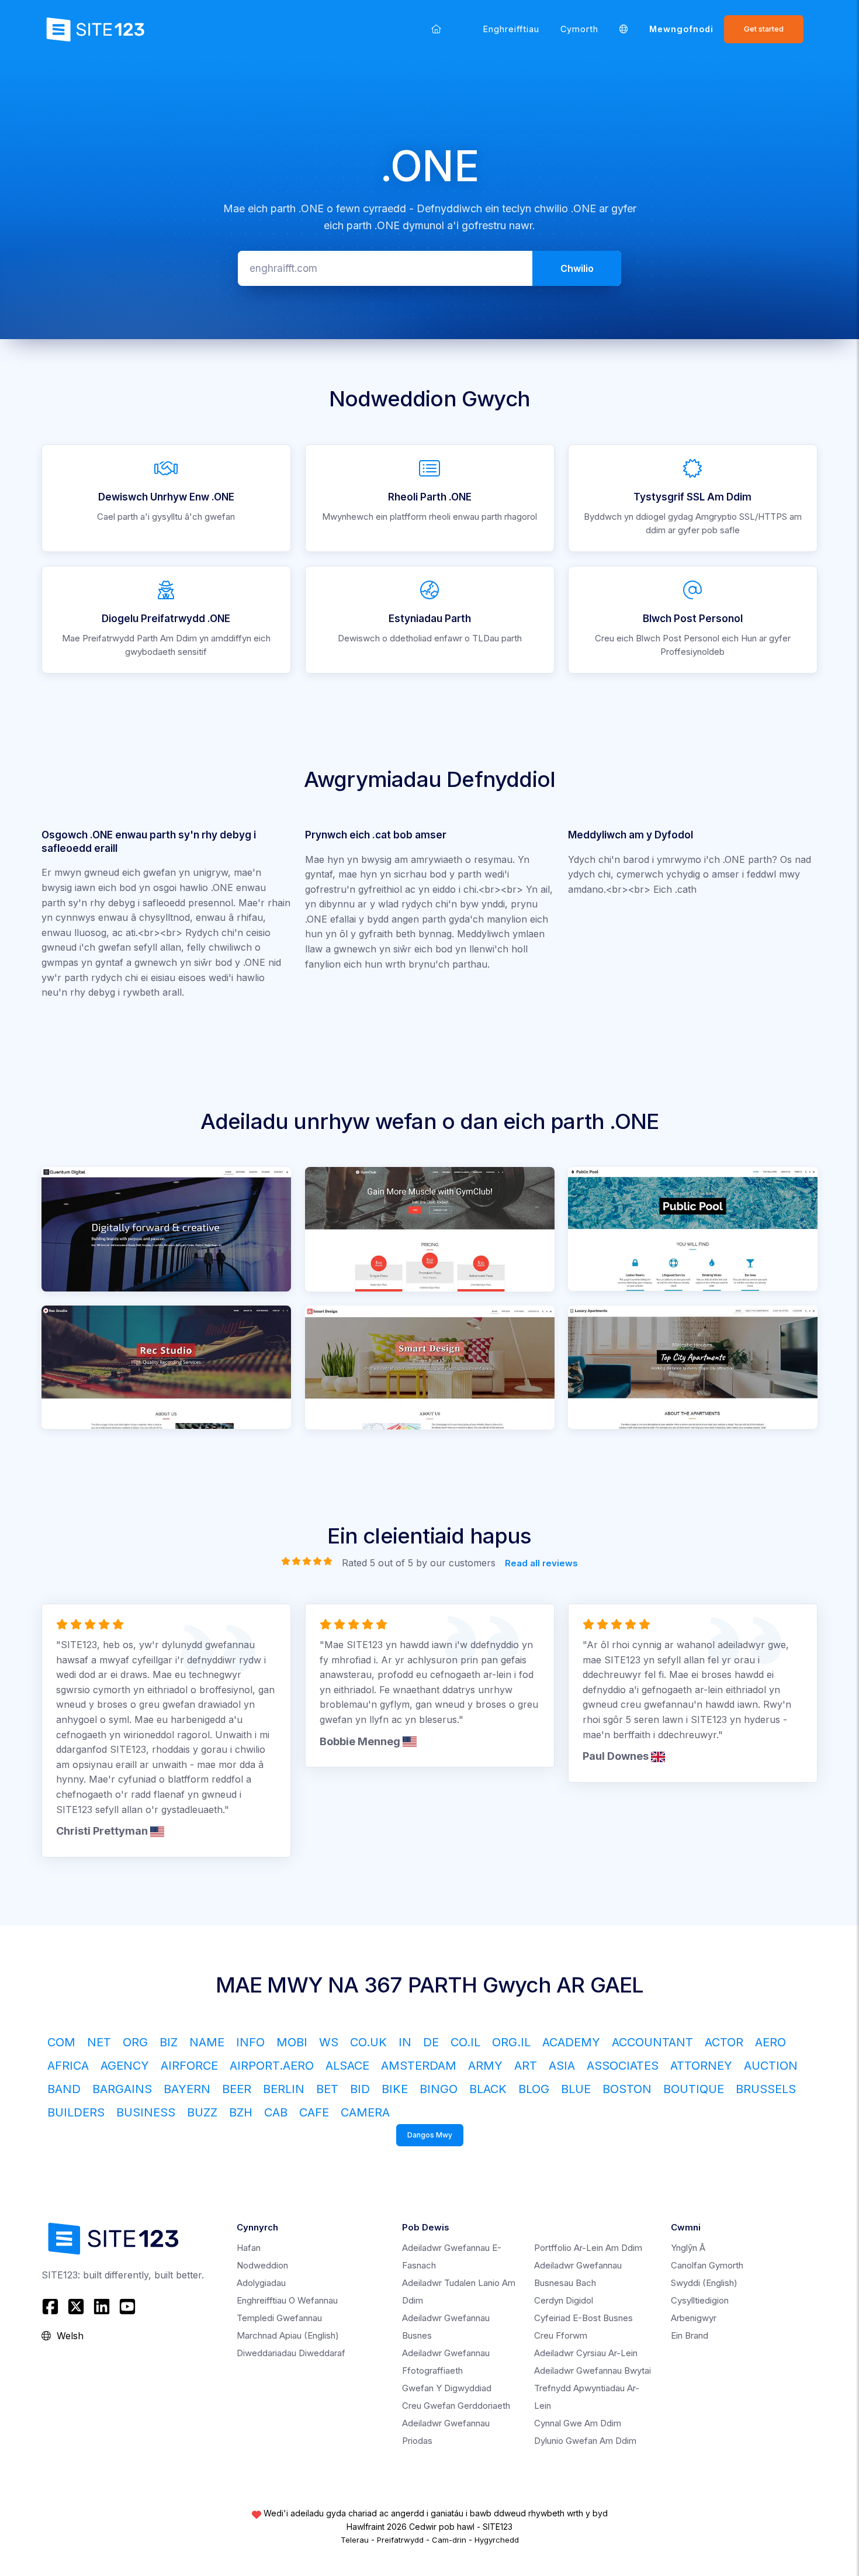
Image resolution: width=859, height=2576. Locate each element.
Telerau (355, 2540)
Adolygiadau (261, 2283)
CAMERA (365, 2112)
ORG (135, 2042)
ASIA (562, 2066)
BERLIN (284, 2089)
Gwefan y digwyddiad (447, 2388)
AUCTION (771, 2066)
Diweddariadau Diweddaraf (291, 2353)
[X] (76, 2306)
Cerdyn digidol (564, 2300)
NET (99, 2042)
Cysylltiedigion (700, 2300)
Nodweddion (262, 2265)
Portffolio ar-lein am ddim (588, 2248)
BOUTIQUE (694, 2089)
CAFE (314, 2112)
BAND (64, 2089)
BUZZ (202, 2112)
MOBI (292, 2042)
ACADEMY (571, 2042)
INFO (250, 2042)
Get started (764, 29)
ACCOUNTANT (652, 2042)
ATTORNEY (701, 2066)
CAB (276, 2112)
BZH (241, 2112)
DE (431, 2042)
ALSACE (347, 2066)
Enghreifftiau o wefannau (287, 2300)
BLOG (534, 2089)
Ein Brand (690, 2335)
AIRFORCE (189, 2066)
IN (405, 2042)
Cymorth (579, 29)
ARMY (485, 2066)
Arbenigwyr (694, 2318)
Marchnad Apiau (288, 2335)
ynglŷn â (688, 2248)
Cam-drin (449, 2540)
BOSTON (627, 2089)
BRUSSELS (766, 2089)
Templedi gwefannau (279, 2318)
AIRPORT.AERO (272, 2066)
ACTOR (724, 2042)
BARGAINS (122, 2089)
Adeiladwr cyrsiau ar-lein (586, 2353)
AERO (770, 2042)
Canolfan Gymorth (707, 2265)
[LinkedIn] (102, 2306)
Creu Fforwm (561, 2335)
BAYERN (187, 2089)
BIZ (169, 2042)
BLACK (488, 2089)
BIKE (395, 2089)
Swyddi (704, 2283)
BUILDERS (76, 2112)
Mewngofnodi (681, 29)
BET (327, 2089)
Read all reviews (541, 1563)
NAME (207, 2042)
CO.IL (465, 2042)
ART (526, 2066)
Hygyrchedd (497, 2540)
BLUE (576, 2089)
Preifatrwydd (400, 2540)
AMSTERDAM (419, 2066)
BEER (237, 2089)
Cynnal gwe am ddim (578, 2423)
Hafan (249, 2248)
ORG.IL (511, 2042)
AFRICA (68, 2066)
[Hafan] (436, 29)
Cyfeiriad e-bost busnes (583, 2318)
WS (329, 2042)
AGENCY (125, 2066)
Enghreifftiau (511, 29)
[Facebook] (52, 2306)
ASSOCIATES (623, 2066)
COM (61, 2042)
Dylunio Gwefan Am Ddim (585, 2441)
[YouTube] (127, 2306)
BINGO (439, 2089)
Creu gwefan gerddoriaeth (456, 2406)
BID (360, 2089)
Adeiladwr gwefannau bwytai (593, 2370)
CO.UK (368, 2042)
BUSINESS (146, 2112)
